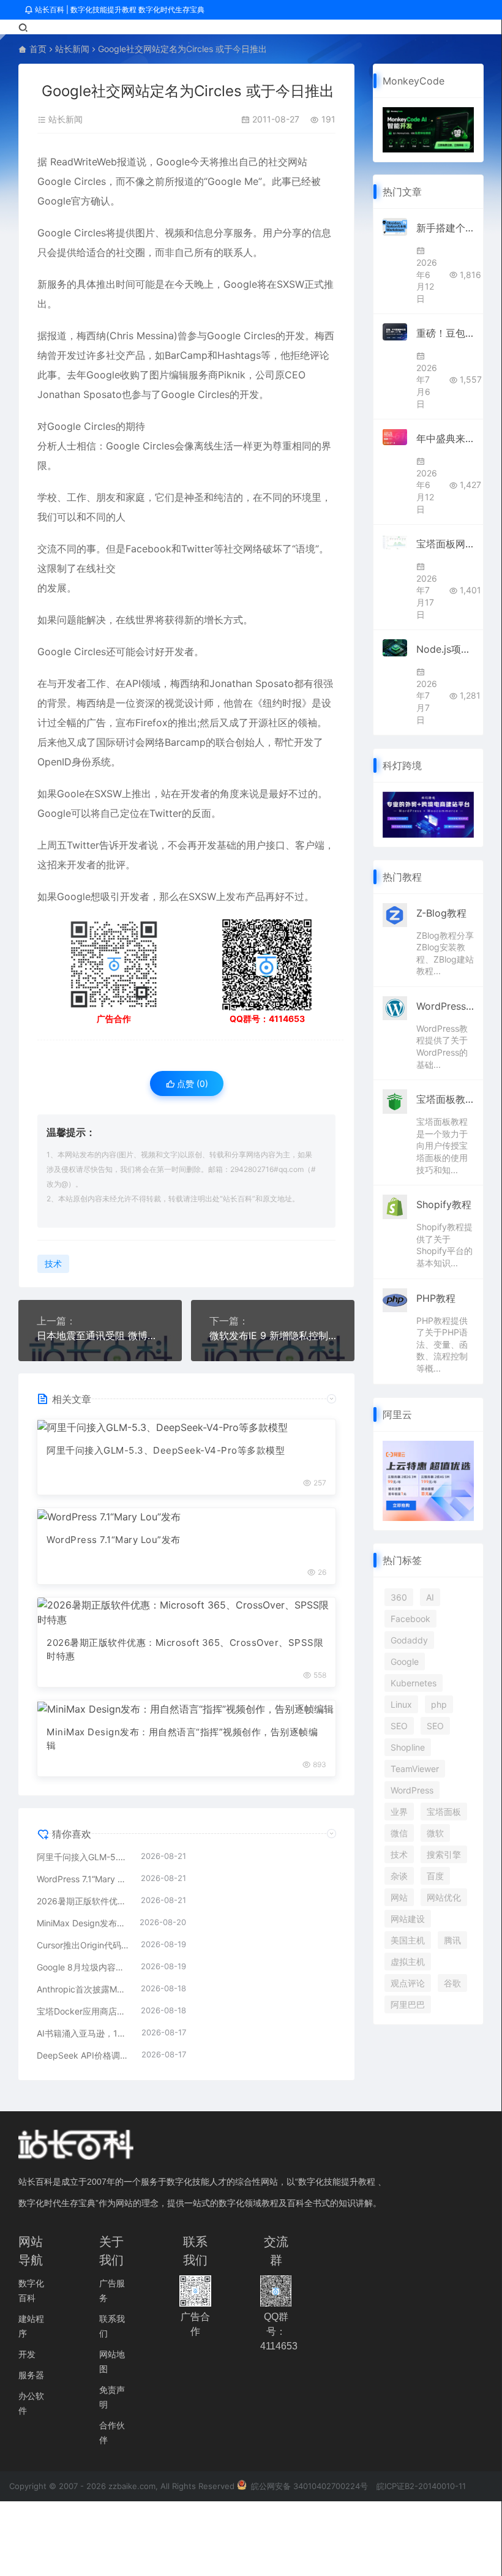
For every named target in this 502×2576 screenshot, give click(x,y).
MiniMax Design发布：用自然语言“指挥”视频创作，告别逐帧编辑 (182, 1739)
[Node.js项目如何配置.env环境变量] (395, 648)
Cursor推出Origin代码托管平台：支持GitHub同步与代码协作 (83, 1945)
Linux (401, 1704)
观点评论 (408, 1983)
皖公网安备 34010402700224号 (308, 2486)
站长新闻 (72, 49)
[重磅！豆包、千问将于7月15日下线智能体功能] (395, 332)
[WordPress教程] (395, 1007)
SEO (399, 1726)
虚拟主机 (408, 1962)
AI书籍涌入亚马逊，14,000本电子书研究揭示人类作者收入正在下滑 (83, 2033)
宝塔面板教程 (445, 1099)
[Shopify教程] (395, 1206)
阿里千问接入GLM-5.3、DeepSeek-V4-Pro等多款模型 (166, 1450)
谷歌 (452, 1983)
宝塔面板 (444, 1812)
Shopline (408, 1747)
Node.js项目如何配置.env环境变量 (445, 649)
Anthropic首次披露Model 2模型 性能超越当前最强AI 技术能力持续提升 (83, 1989)
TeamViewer (415, 1769)
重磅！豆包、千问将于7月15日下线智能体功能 (445, 333)
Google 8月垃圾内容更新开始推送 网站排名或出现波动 (83, 1967)
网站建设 (408, 1919)
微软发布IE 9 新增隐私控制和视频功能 (273, 1335)
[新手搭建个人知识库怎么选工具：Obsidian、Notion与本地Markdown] (395, 227)
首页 (38, 49)
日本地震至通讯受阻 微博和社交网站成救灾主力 (100, 1335)
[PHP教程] (395, 1299)
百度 (435, 1876)
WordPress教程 (445, 1006)
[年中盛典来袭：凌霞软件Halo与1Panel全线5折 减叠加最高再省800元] (395, 437)
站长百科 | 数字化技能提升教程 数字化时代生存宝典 (119, 9)
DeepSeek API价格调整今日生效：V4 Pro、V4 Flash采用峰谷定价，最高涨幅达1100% (83, 2055)
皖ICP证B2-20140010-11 (421, 2486)
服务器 (31, 2375)
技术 (53, 1264)
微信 (399, 1833)
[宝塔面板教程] (395, 1100)
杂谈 (399, 1876)
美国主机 (408, 1940)
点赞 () (191, 1083)
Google (405, 1662)
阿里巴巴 (408, 2004)
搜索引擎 (444, 1854)
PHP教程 (436, 1298)
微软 (435, 1833)
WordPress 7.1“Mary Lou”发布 (114, 1540)
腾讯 (452, 1940)
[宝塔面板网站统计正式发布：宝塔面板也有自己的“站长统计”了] (395, 542)
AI (430, 1597)
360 (399, 1597)
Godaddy (409, 1640)
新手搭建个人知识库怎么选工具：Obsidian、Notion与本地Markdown (445, 228)
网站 (399, 1897)
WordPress (412, 1790)
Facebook (410, 1619)
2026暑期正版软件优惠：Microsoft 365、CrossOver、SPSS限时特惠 (185, 1650)
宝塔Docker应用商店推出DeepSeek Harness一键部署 (83, 2011)
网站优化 (444, 1897)
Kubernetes (414, 1683)
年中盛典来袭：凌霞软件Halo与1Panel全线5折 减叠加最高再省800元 (445, 438)
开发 (27, 2354)
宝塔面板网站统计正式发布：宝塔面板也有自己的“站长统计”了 (445, 544)
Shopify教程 (444, 1204)
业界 (399, 1812)
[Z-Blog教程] (395, 914)
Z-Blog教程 (441, 913)
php (439, 1704)
